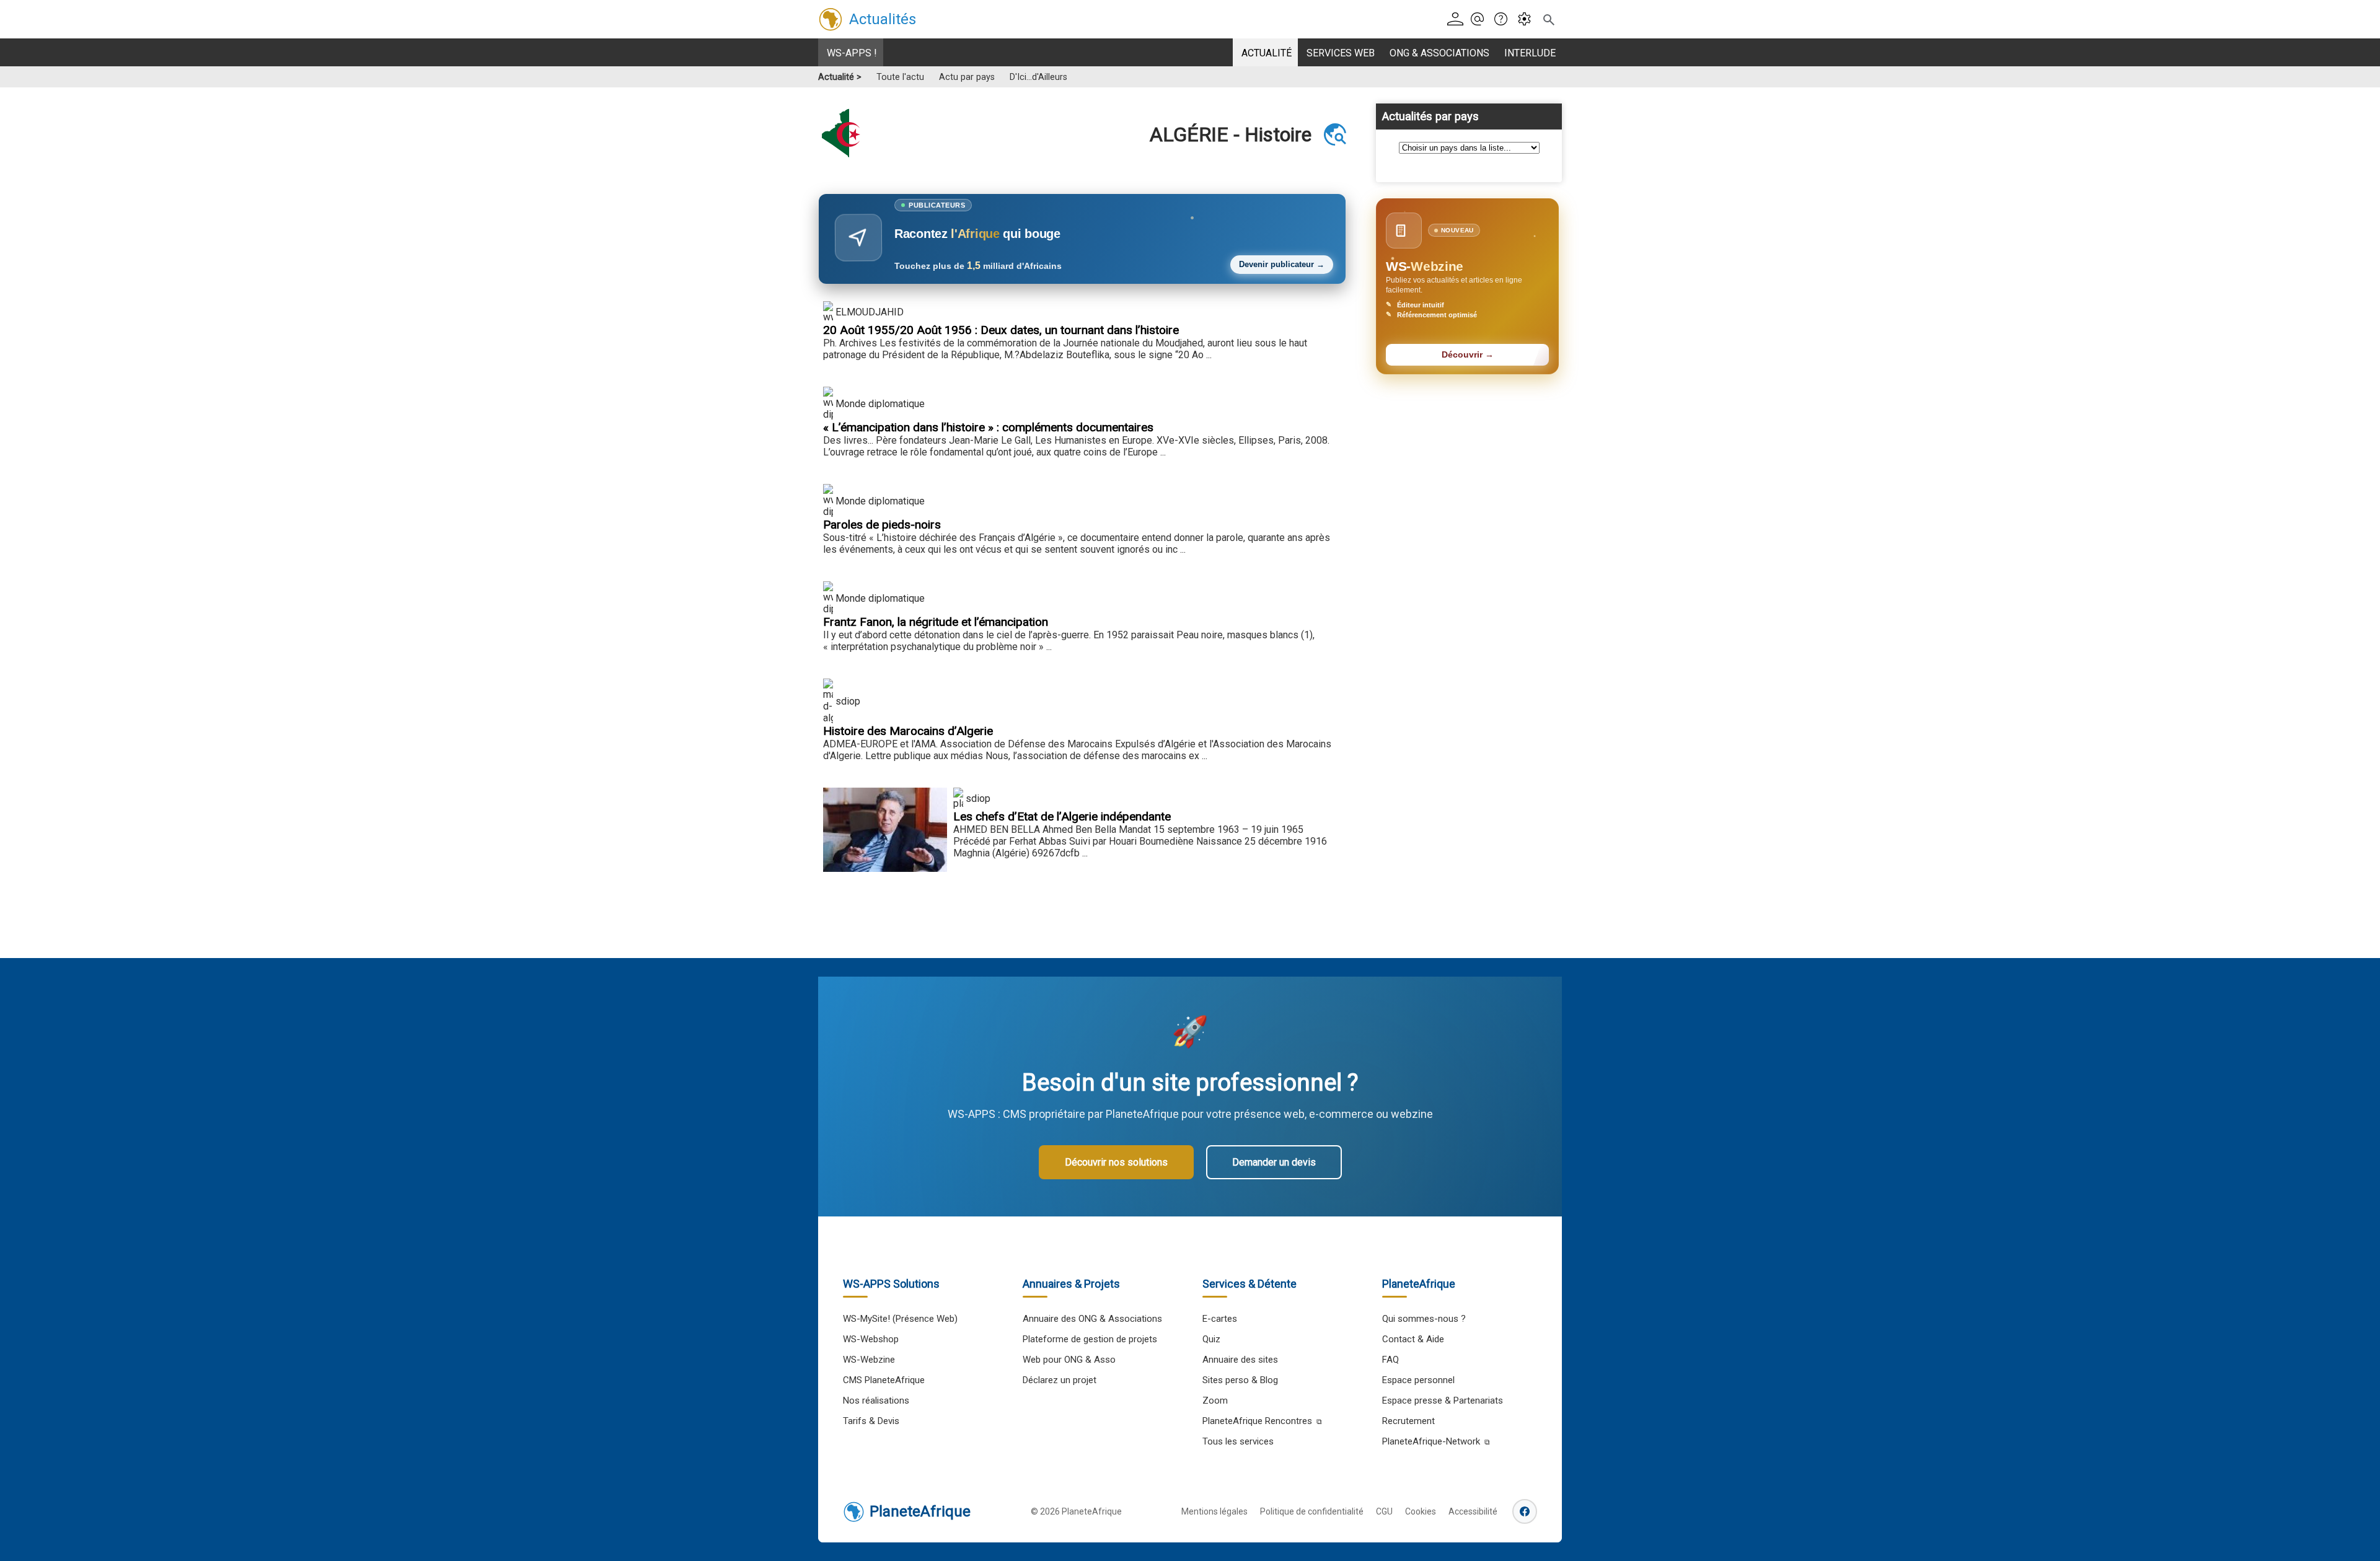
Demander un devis (1274, 1162)
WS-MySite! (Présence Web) (900, 1319)
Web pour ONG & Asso (1069, 1360)
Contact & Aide (1413, 1339)
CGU (1384, 1511)
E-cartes (1220, 1319)
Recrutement (1408, 1421)
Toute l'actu (900, 77)
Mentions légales (1214, 1511)
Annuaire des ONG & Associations (1092, 1319)
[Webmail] (1481, 20)
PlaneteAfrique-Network (1431, 1441)
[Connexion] (1457, 20)
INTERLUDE (1530, 53)
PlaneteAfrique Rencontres (1257, 1421)
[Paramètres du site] (1528, 20)
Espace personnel (1418, 1380)
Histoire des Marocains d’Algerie (908, 731)
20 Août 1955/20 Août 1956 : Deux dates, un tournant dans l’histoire (1001, 330)
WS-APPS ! (852, 53)
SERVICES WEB (1341, 53)
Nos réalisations (876, 1401)
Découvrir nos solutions (1116, 1162)
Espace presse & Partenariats (1443, 1401)
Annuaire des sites (1240, 1360)
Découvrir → (1468, 355)
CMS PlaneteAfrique (884, 1380)
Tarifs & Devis (871, 1421)
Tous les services (1238, 1441)
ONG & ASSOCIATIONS (1439, 53)
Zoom (1215, 1401)
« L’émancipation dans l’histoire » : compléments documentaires (988, 427)
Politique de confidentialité (1312, 1511)
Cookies (1421, 1511)
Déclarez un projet (1060, 1380)
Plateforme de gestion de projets (1090, 1339)
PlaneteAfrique (920, 1511)
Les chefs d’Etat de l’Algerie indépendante (1062, 816)
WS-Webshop (871, 1339)
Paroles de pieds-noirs (882, 525)
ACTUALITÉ (1267, 53)
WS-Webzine (869, 1360)
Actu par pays (967, 77)
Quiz (1211, 1339)
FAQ (1391, 1360)
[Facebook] (1525, 1511)
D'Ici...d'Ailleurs (1038, 77)
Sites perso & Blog (1240, 1380)
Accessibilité (1473, 1511)
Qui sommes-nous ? (1424, 1319)
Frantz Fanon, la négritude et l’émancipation (936, 622)
